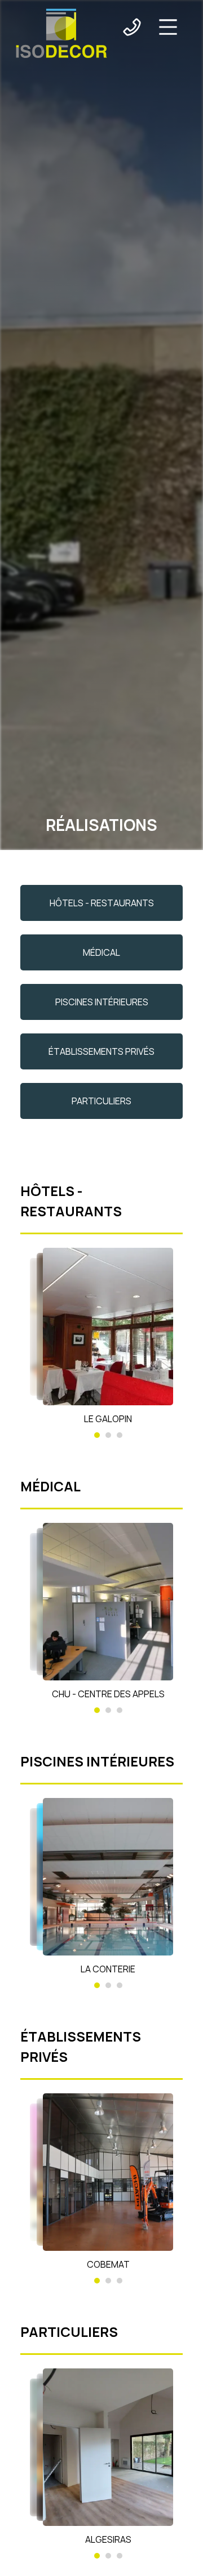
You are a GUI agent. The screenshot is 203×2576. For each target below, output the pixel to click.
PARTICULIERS (101, 1101)
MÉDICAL (101, 952)
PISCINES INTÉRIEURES (102, 1002)
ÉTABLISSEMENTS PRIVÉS (101, 1051)
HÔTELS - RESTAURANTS (102, 903)
